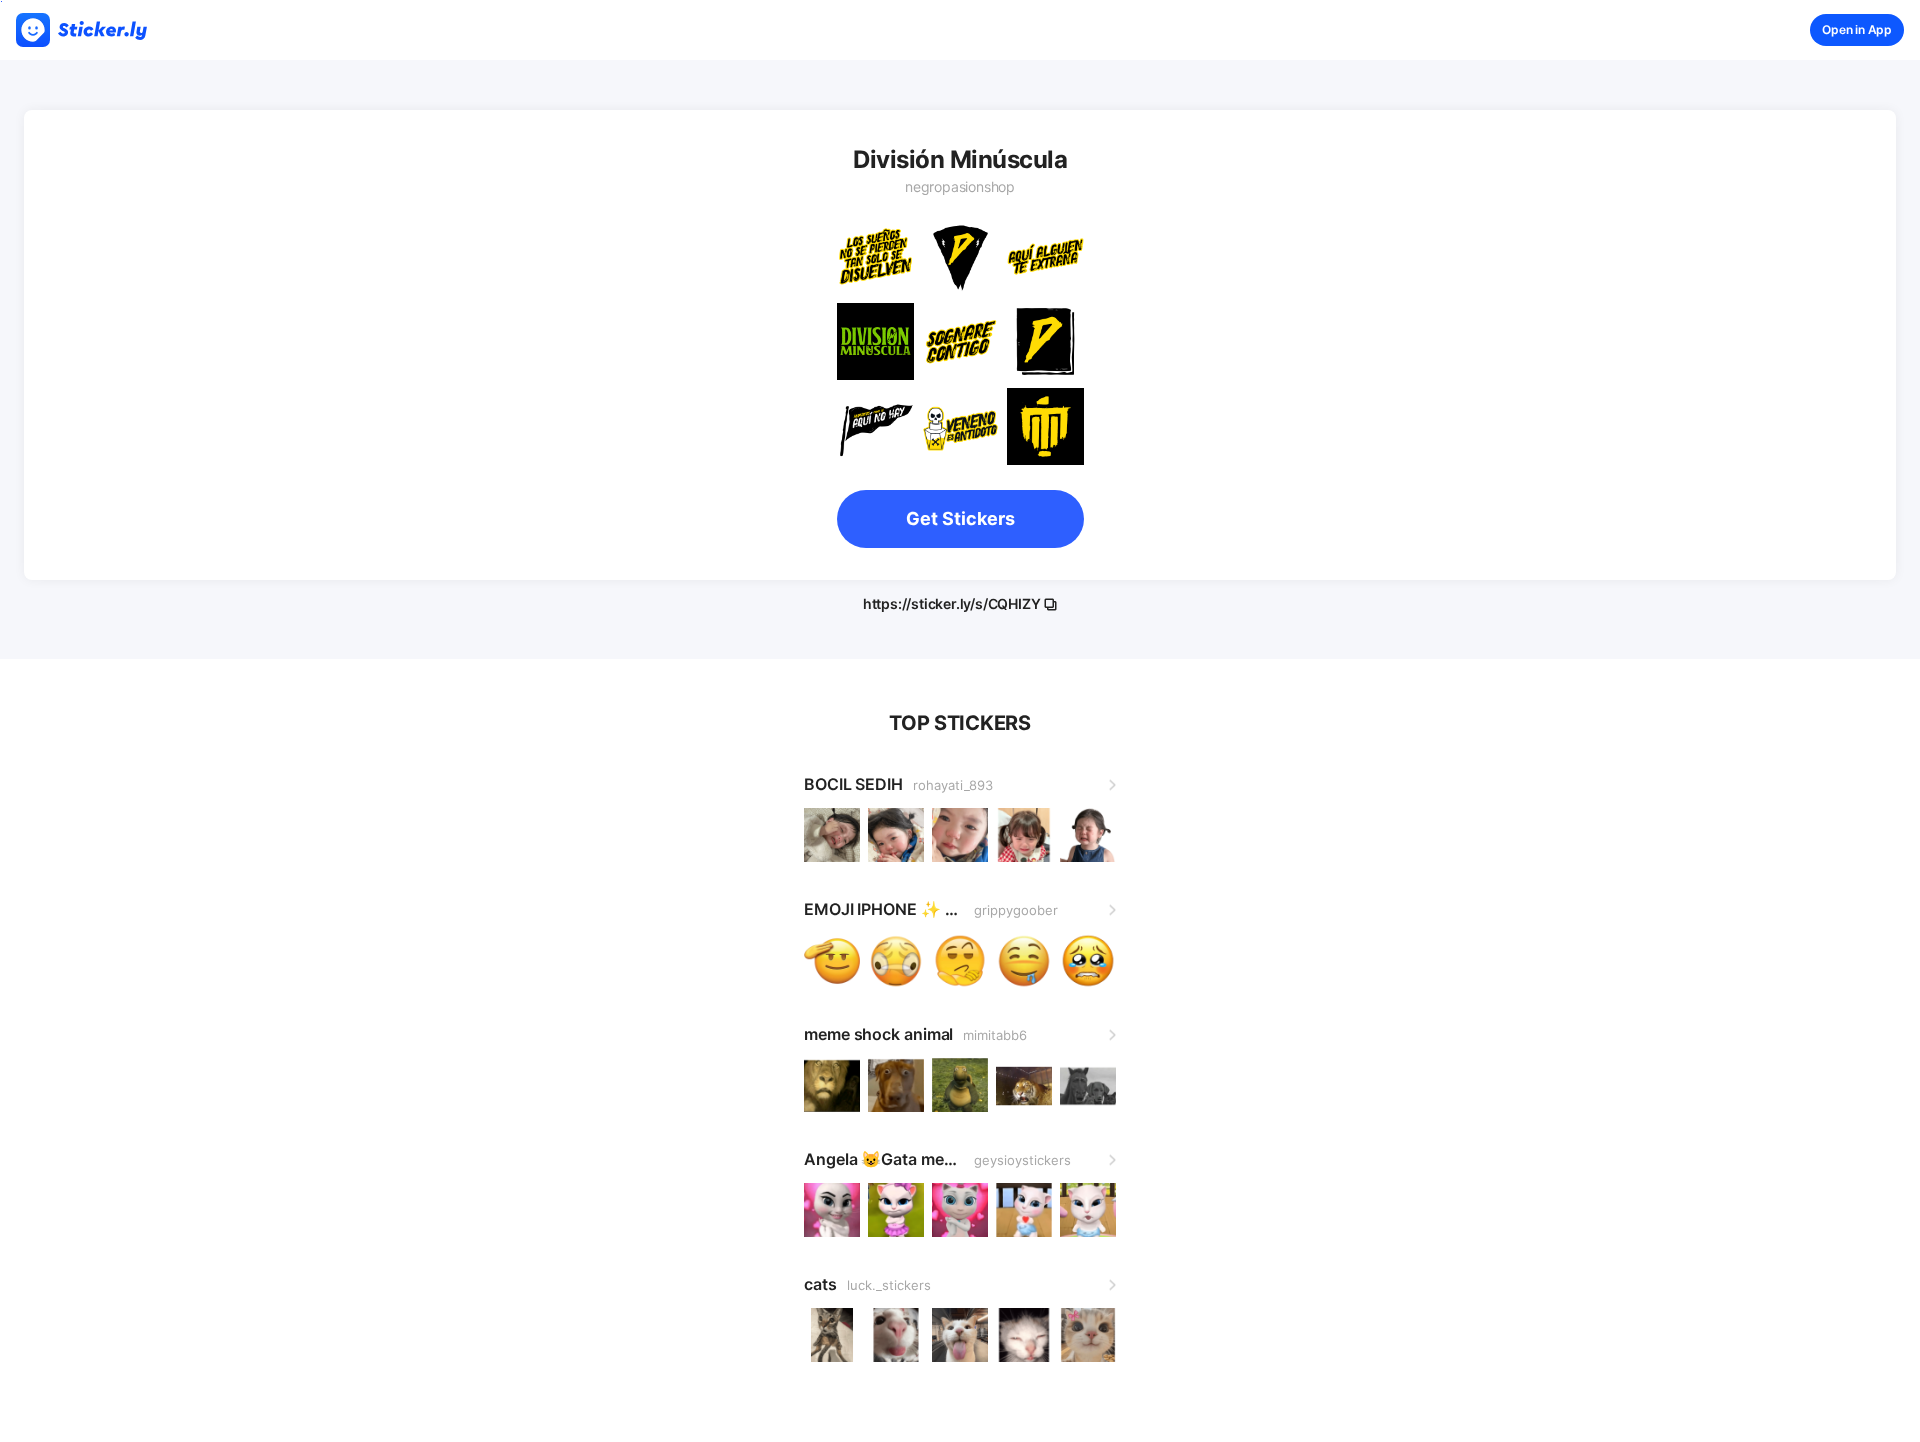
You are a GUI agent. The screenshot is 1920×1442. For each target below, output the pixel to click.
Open (1857, 29)
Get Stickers (960, 518)
